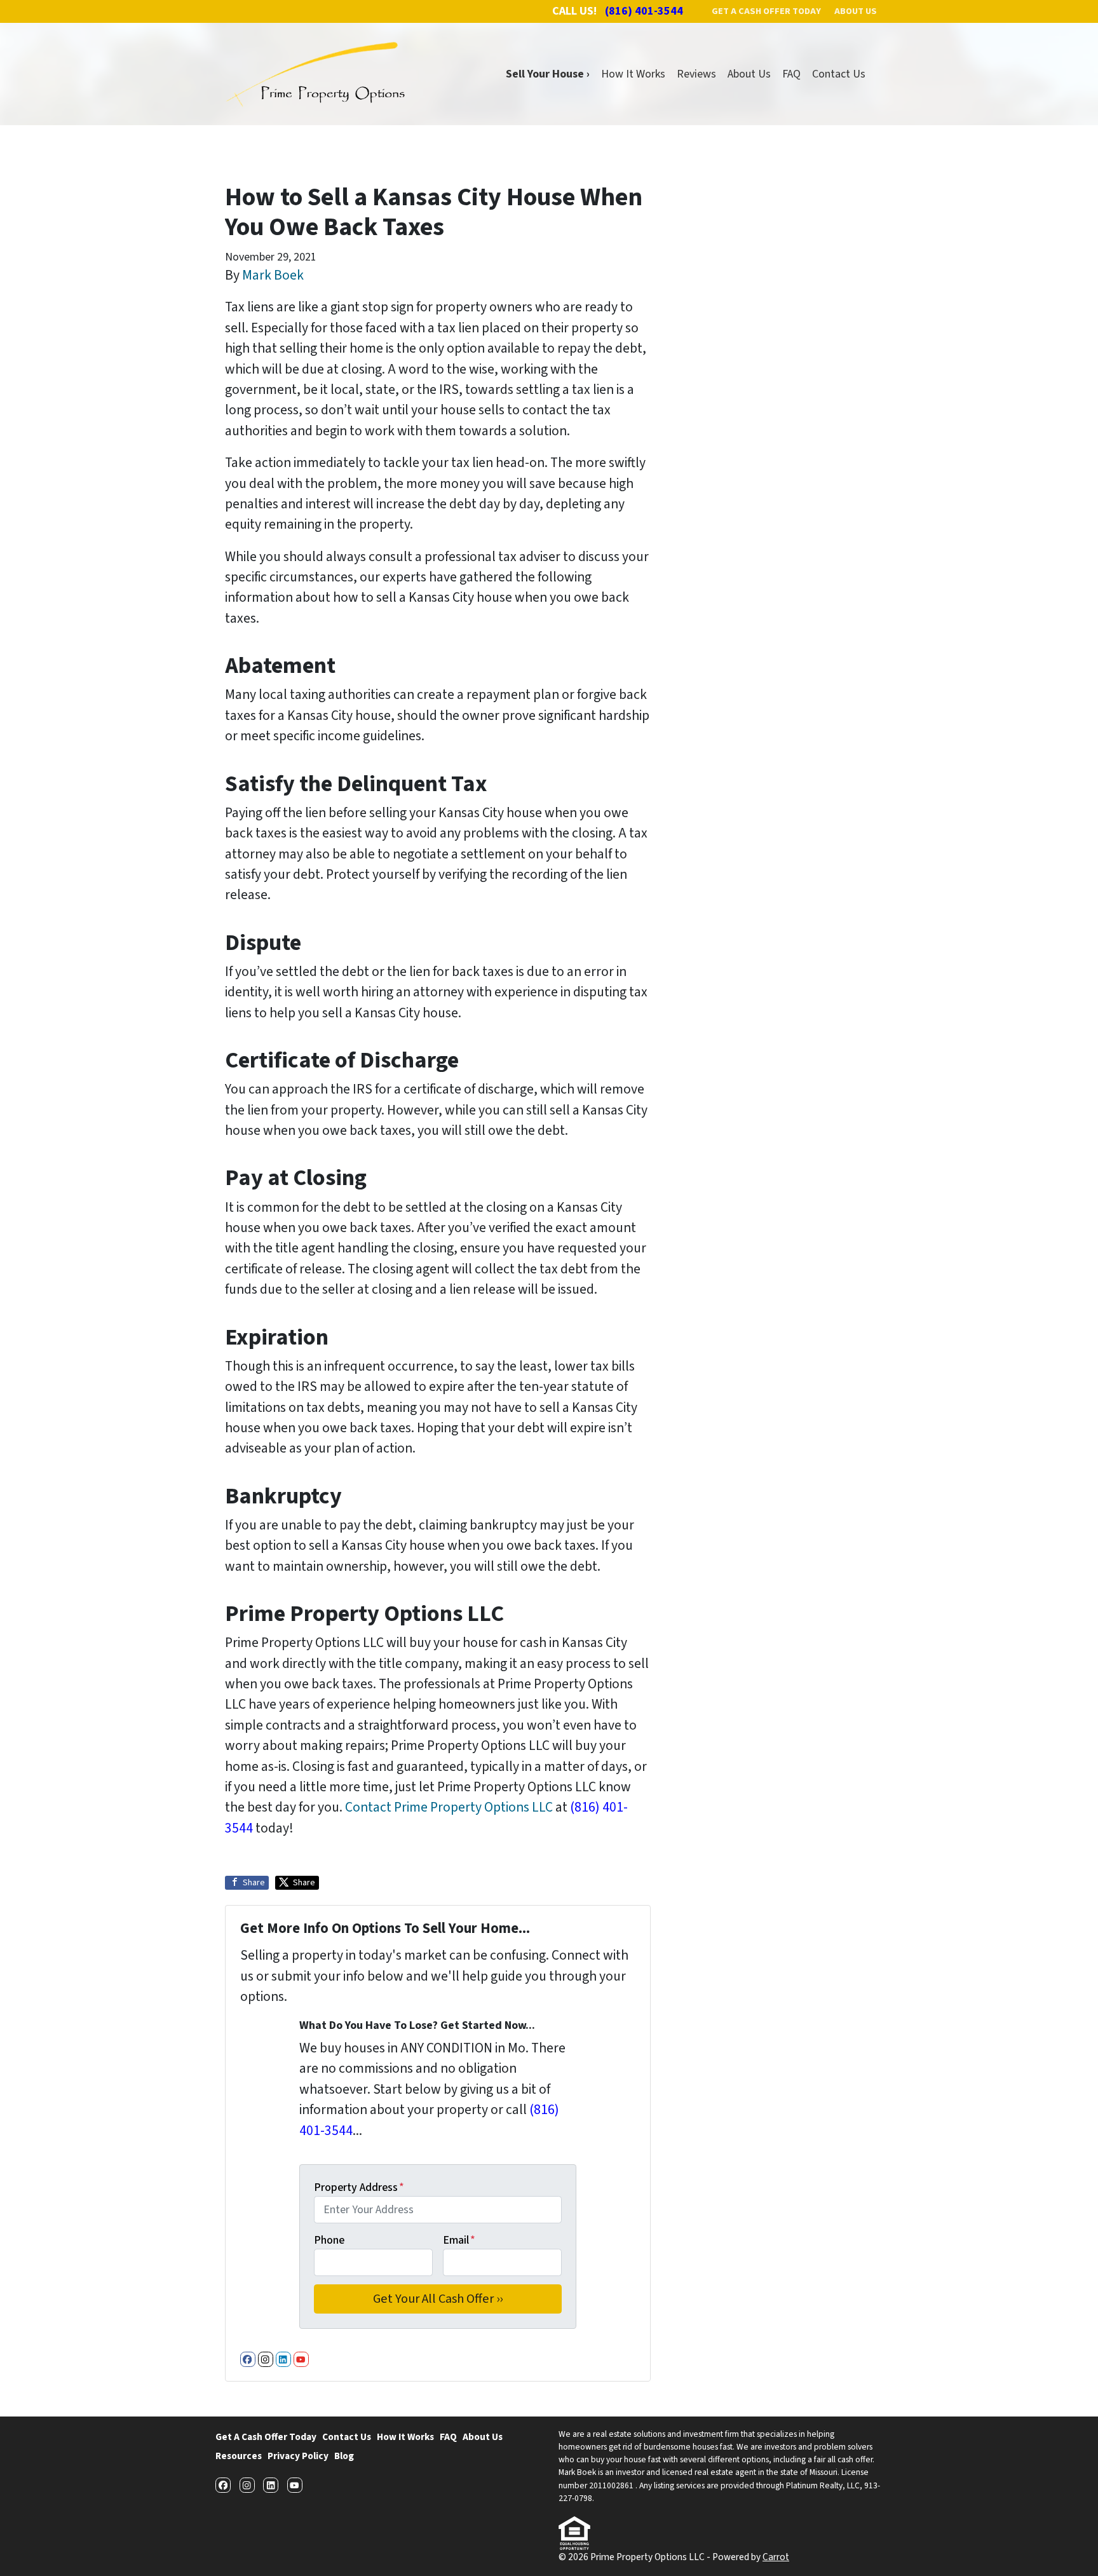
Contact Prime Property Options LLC (449, 1807)
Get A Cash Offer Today (266, 2437)
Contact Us (839, 74)
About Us (749, 74)
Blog (344, 2456)
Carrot (776, 2557)
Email (459, 2240)
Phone (329, 2240)
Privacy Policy (298, 2456)
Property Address (359, 2187)
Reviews (696, 74)
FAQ (791, 74)
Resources (239, 2456)
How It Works (633, 74)
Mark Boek (273, 275)
